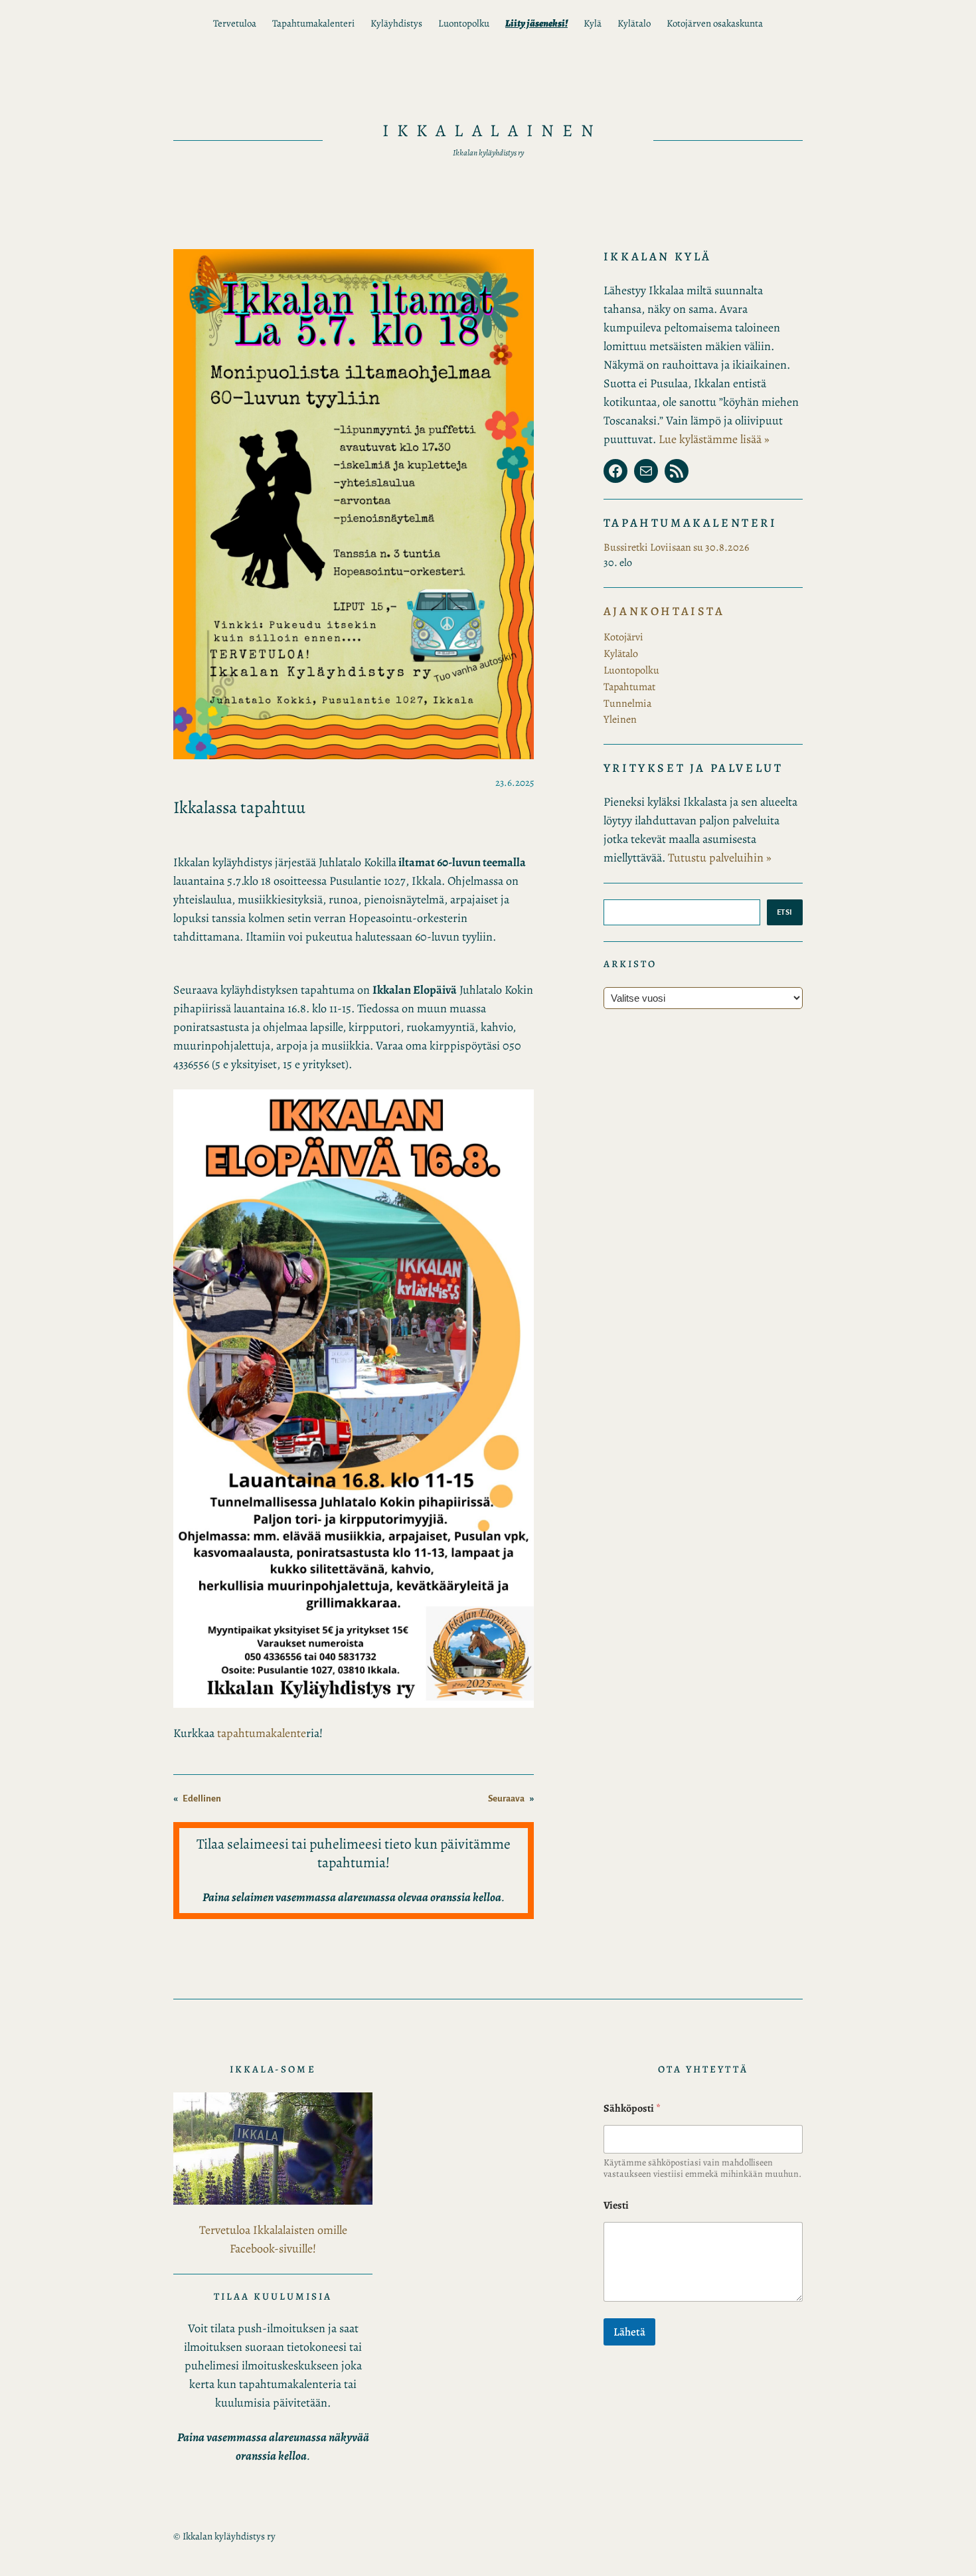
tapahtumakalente (262, 1733)
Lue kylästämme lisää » (714, 439)
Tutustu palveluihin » (720, 858)
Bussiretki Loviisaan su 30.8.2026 (676, 547)
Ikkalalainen (493, 131)
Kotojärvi (623, 637)
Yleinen (620, 719)
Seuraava (506, 1798)
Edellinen (202, 1798)
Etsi (785, 912)
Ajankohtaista (664, 611)
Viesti (616, 2206)
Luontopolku (631, 670)
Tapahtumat (629, 687)
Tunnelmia (627, 703)
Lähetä (629, 2332)
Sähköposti (632, 2109)
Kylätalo (621, 654)
